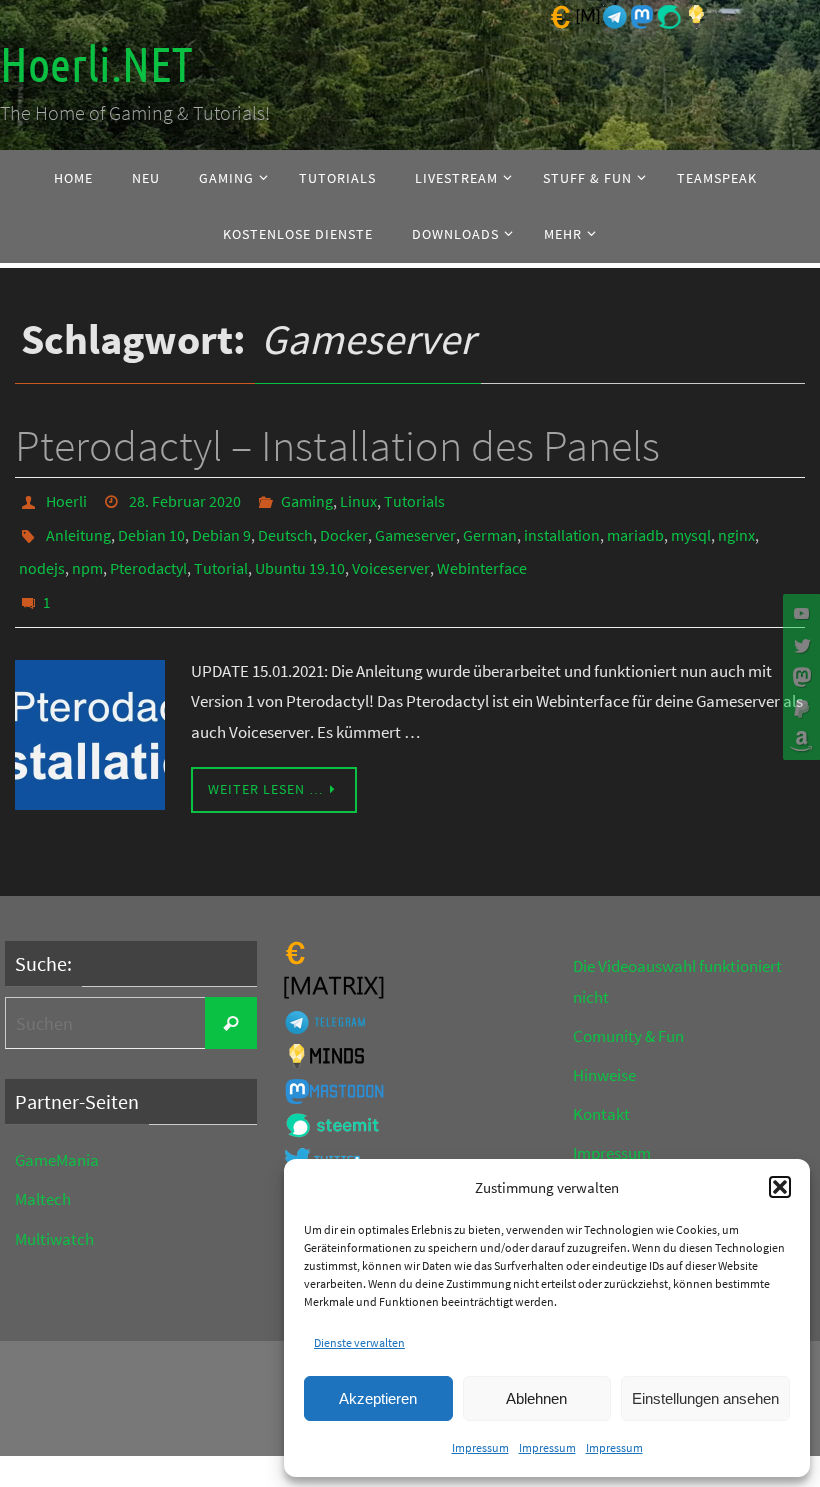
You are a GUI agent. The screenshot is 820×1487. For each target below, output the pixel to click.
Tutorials (414, 499)
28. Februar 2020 (185, 499)
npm (87, 555)
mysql (691, 527)
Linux (358, 499)
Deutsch (285, 527)
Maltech (43, 1178)
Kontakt (601, 1093)
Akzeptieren (378, 1398)
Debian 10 (151, 527)
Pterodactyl (148, 555)
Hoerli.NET (96, 65)
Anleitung (78, 527)
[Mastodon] (799, 677)
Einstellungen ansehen (705, 1398)
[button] (780, 1187)
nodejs (42, 555)
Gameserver (415, 527)
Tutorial (221, 555)
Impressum (480, 1447)
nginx (736, 527)
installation (562, 527)
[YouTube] (799, 613)
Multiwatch (54, 1217)
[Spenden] (799, 709)
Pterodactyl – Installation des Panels (337, 445)
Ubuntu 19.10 (300, 555)
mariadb (635, 527)
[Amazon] (799, 741)
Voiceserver (391, 555)
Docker (344, 527)
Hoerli (66, 499)
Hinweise (604, 1054)
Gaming (307, 499)
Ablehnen (536, 1398)
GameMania (57, 1139)
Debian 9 (221, 527)
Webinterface (482, 555)
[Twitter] (799, 645)
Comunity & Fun (628, 1015)
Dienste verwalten (359, 1342)
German (490, 527)
